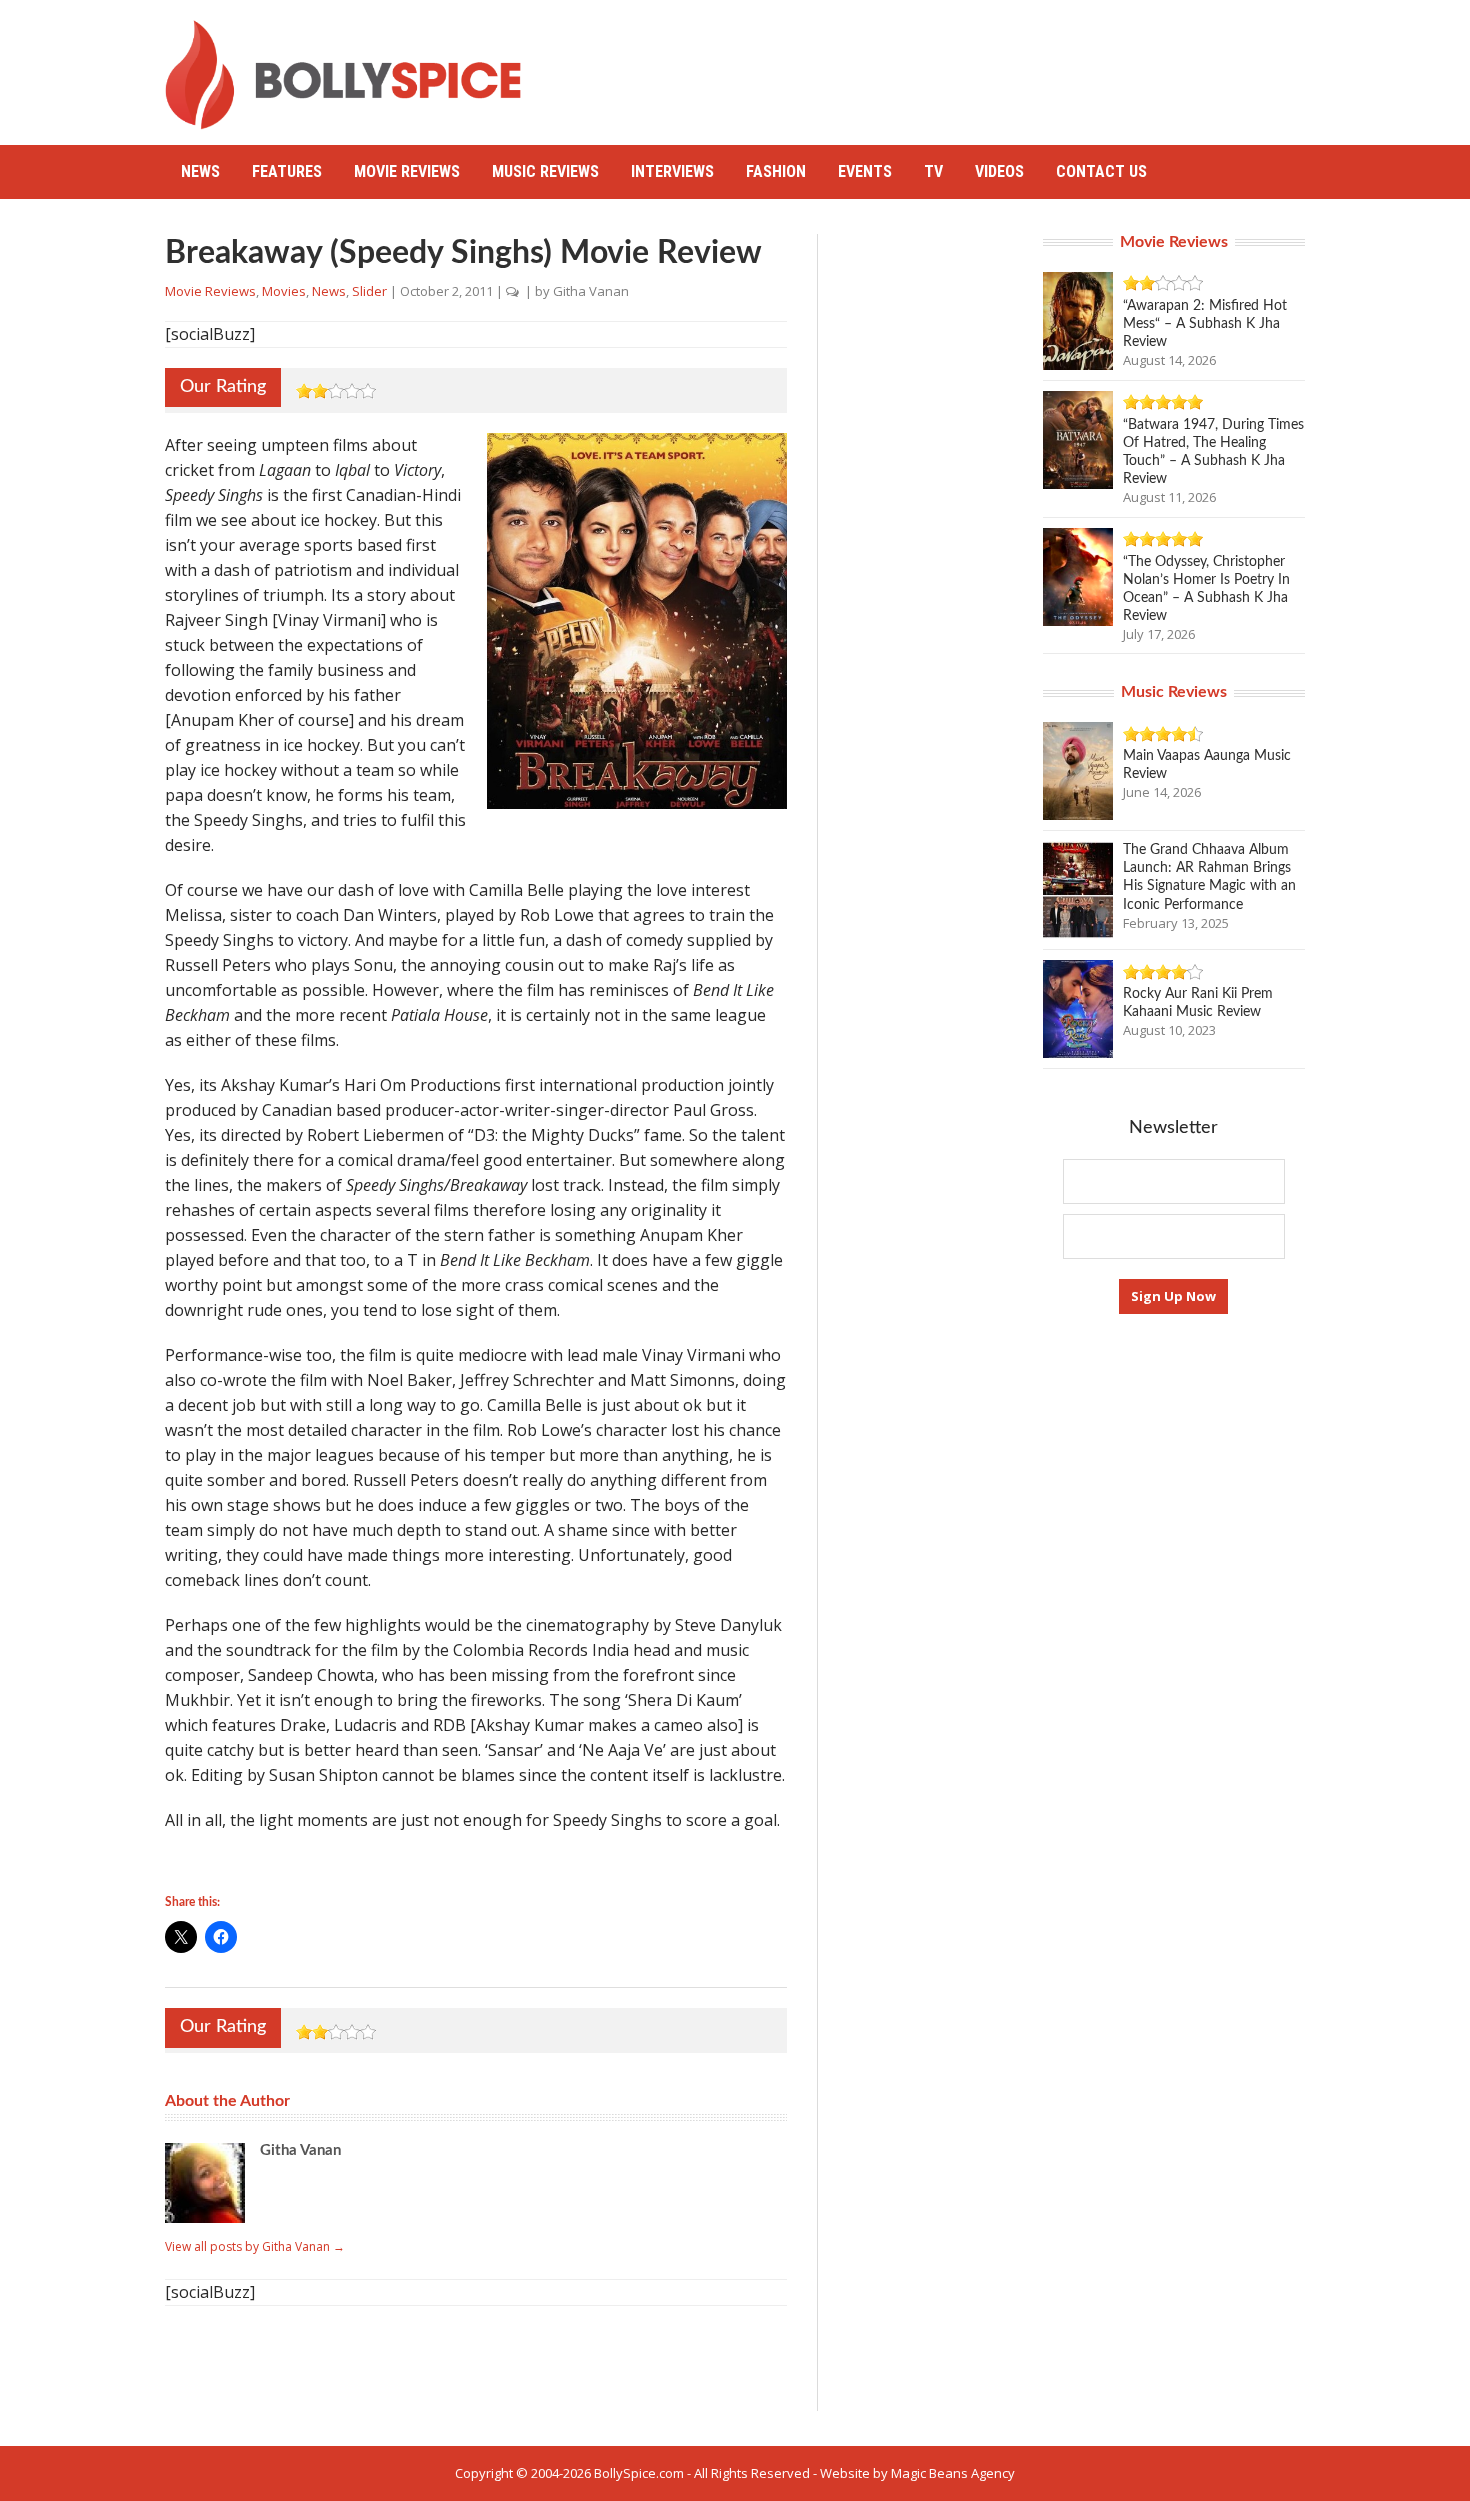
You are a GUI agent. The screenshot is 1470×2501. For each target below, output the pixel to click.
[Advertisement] (941, 65)
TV (933, 171)
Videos (999, 171)
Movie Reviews (407, 171)
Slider (369, 291)
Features (287, 171)
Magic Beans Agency (953, 2473)
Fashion (776, 171)
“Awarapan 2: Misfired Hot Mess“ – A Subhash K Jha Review (1205, 324)
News (200, 171)
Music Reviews (545, 171)
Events (865, 171)
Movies (284, 291)
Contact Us (1101, 171)
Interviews (672, 171)
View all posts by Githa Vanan (255, 2246)
